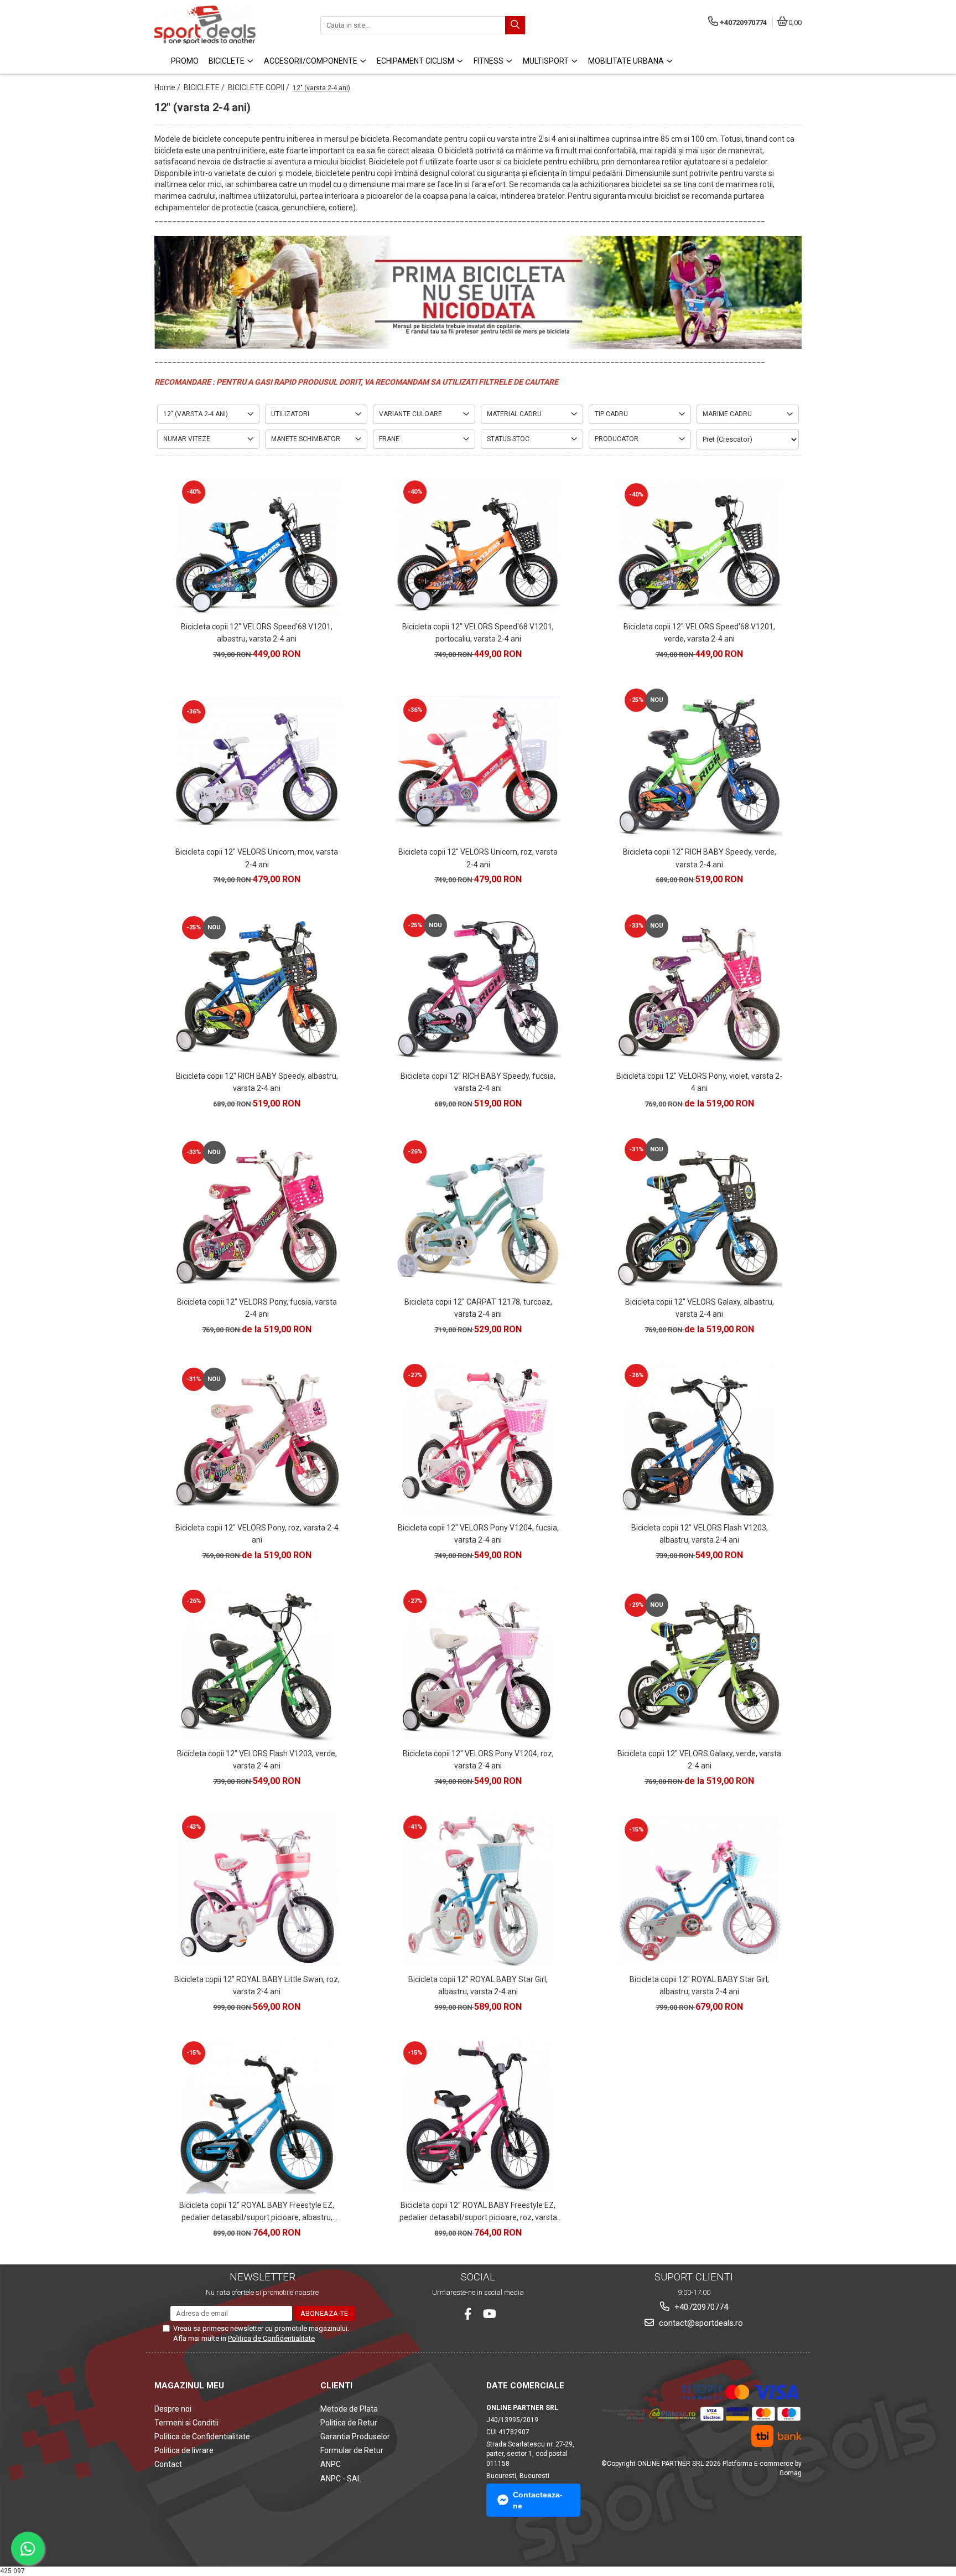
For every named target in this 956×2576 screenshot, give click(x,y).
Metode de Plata (349, 2409)
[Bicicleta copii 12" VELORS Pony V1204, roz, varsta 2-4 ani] (478, 1664)
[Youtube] (489, 2314)
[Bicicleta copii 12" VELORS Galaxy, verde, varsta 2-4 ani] (699, 1664)
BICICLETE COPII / (259, 87)
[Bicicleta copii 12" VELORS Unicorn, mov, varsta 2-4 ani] (257, 763)
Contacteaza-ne (538, 2500)
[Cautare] (515, 25)
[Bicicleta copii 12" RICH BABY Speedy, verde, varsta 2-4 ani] (699, 763)
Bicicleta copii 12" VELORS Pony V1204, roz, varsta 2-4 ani (478, 1760)
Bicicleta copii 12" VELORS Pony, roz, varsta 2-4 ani (257, 1534)
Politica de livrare (184, 2450)
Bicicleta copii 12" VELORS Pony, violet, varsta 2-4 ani (699, 1082)
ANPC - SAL (341, 2479)
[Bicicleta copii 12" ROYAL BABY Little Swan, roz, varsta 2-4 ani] (257, 1890)
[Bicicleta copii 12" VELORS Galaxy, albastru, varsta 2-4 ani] (699, 1213)
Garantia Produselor (355, 2437)
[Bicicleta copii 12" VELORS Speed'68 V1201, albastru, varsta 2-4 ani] (257, 546)
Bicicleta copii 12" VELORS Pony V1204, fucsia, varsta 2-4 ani (478, 1534)
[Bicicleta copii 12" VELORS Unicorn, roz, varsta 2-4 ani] (478, 763)
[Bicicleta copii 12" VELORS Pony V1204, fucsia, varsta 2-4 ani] (478, 1439)
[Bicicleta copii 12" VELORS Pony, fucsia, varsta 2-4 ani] (257, 1213)
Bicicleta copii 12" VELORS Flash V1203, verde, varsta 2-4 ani (257, 1760)
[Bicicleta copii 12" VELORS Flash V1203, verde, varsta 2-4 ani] (257, 1664)
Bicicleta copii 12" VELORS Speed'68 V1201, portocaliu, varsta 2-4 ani (478, 633)
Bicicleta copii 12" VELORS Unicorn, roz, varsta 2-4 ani (478, 858)
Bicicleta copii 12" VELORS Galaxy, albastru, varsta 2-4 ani (700, 1308)
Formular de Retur (352, 2450)
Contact (168, 2464)
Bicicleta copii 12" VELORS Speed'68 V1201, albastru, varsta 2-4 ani (257, 633)
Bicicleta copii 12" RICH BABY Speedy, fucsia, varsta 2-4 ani (478, 1082)
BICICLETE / (205, 87)
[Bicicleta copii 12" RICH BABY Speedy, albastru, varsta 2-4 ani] (257, 988)
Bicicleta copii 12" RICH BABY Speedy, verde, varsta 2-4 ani (700, 858)
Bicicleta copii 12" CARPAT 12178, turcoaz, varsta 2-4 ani (478, 1308)
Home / (168, 87)
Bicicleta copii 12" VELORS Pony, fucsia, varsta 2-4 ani (257, 1308)
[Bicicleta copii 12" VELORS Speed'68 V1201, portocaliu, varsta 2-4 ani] (478, 546)
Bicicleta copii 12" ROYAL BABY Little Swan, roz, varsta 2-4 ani (257, 1985)
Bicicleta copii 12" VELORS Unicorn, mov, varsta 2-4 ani (257, 858)
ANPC (331, 2464)
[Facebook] (468, 2314)
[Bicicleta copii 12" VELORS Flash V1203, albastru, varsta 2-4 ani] (699, 1439)
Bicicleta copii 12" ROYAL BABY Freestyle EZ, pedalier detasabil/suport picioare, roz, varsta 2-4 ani (478, 2212)
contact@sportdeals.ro (700, 2323)
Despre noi (173, 2409)
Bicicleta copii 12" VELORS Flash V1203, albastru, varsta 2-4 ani (700, 1534)
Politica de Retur (349, 2423)
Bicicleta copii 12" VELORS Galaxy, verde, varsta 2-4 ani (699, 1760)
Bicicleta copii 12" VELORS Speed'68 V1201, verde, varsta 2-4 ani (699, 633)
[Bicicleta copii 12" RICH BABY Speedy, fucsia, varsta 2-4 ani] (478, 988)
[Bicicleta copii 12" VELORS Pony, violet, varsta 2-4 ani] (699, 988)
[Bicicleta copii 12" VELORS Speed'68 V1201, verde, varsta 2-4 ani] (699, 546)
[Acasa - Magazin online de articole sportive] (224, 25)
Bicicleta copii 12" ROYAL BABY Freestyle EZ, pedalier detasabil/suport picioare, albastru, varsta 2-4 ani (257, 2212)
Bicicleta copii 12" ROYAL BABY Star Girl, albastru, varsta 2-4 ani (478, 1985)
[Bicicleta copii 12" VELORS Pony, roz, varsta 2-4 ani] (257, 1438)
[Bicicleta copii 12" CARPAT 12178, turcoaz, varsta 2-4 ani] (478, 1213)
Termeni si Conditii (186, 2423)
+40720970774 (700, 2307)
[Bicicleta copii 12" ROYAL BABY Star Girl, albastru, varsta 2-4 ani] (478, 1890)
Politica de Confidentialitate (271, 2338)
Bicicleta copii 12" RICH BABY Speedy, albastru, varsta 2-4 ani (257, 1082)
